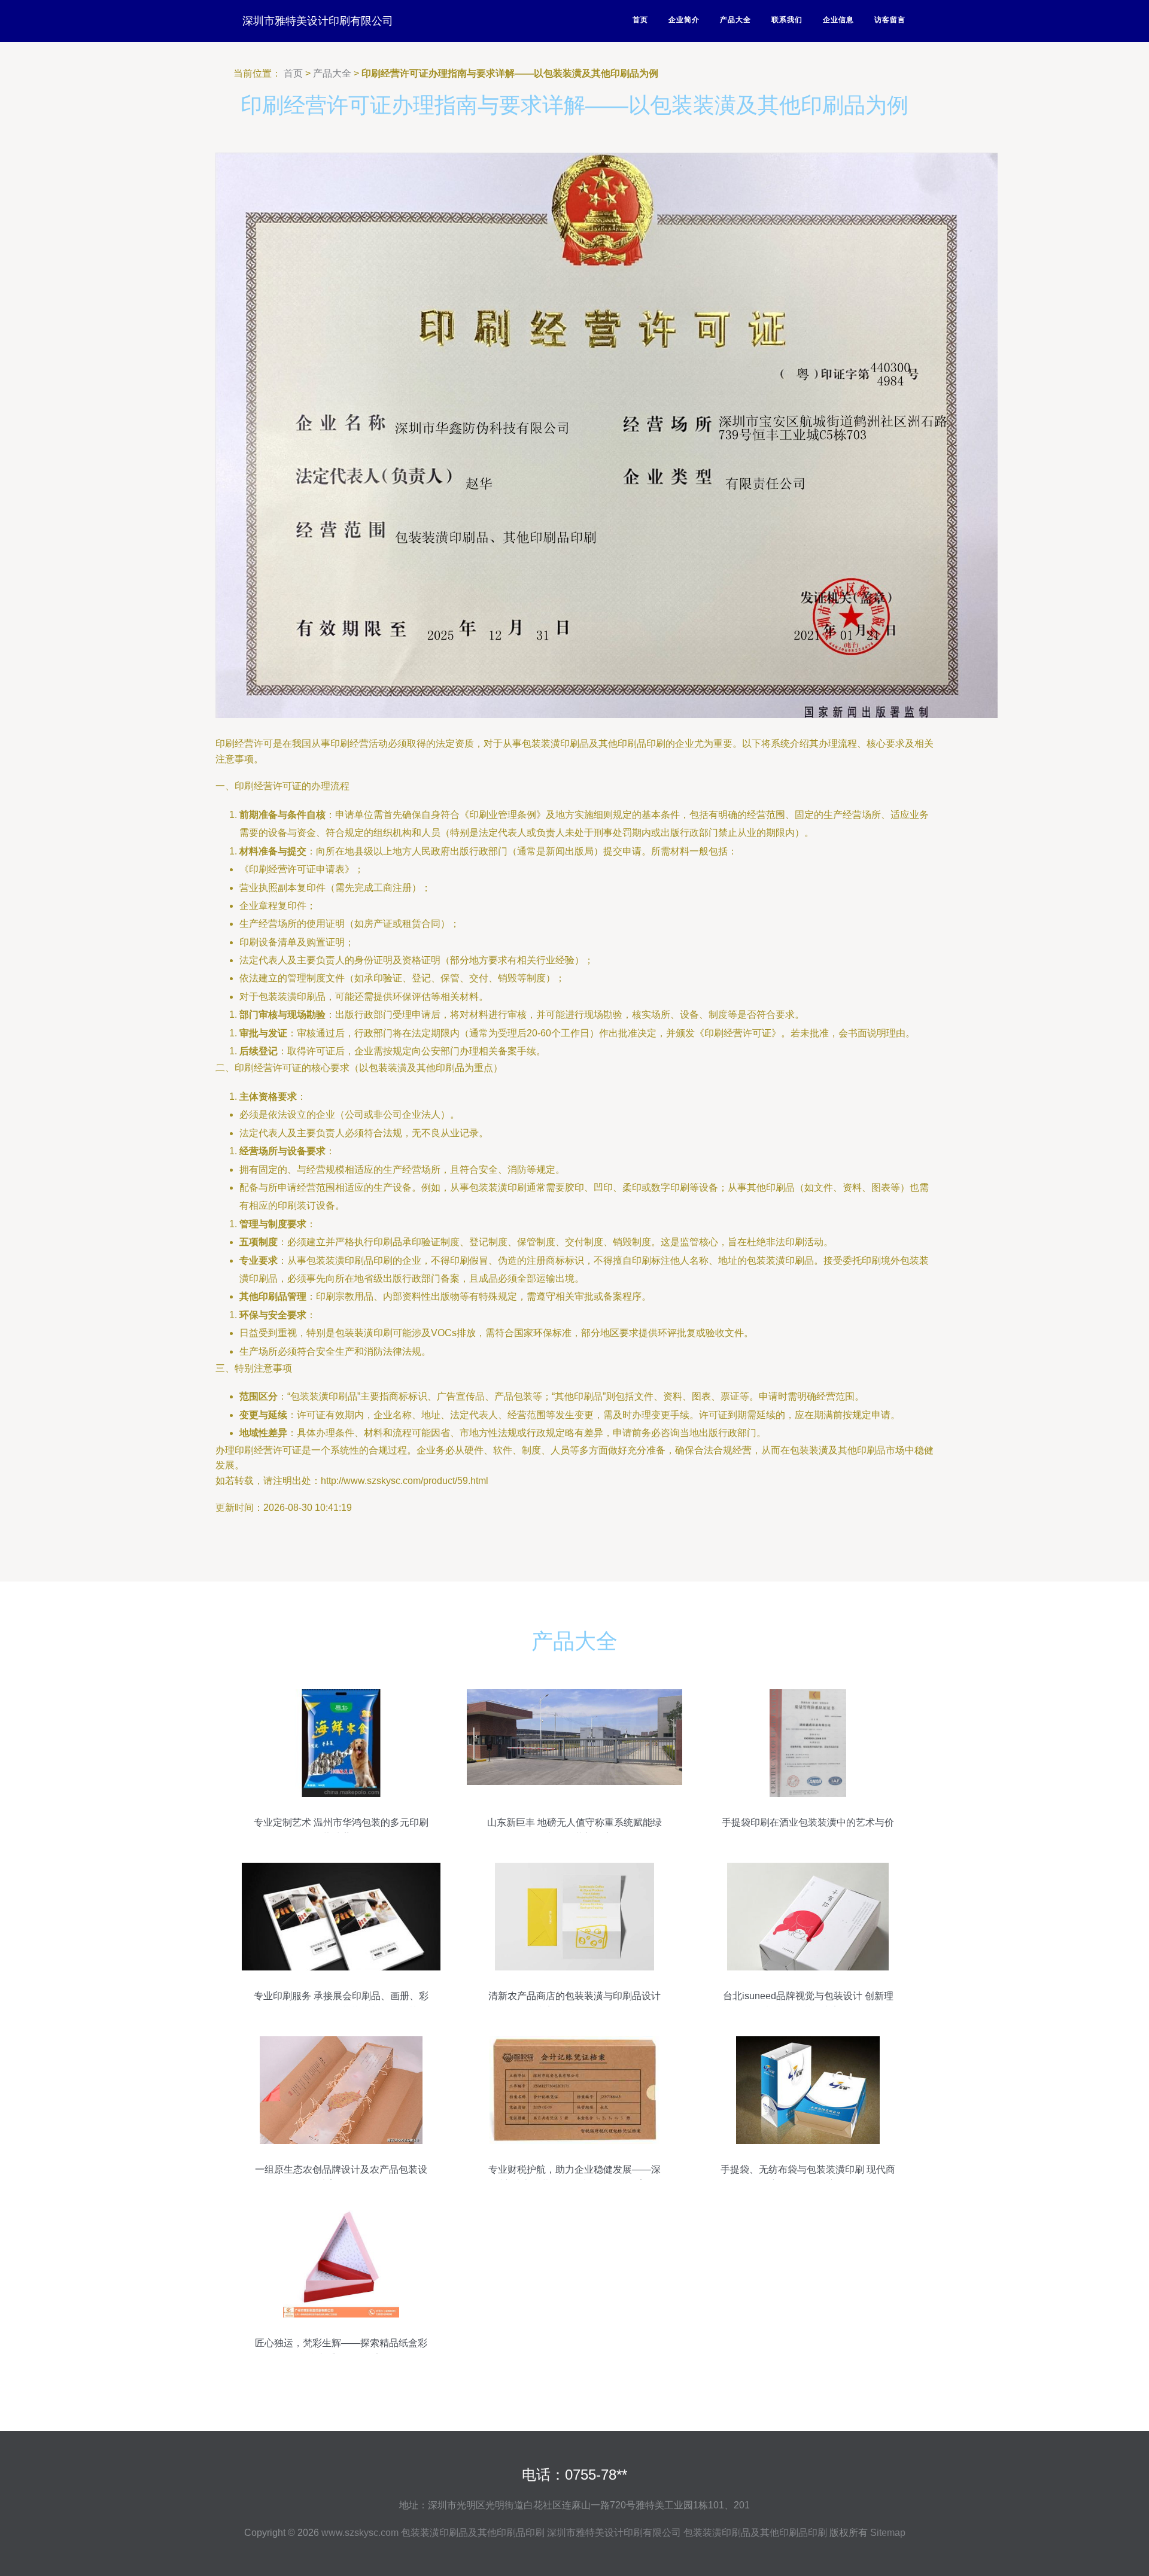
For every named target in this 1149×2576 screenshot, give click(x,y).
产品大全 (735, 20)
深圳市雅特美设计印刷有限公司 (318, 21)
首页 (640, 20)
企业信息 (838, 20)
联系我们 (787, 20)
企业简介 (684, 20)
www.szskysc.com (360, 2533)
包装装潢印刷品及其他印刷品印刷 (473, 2533)
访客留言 (890, 20)
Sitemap (888, 2533)
